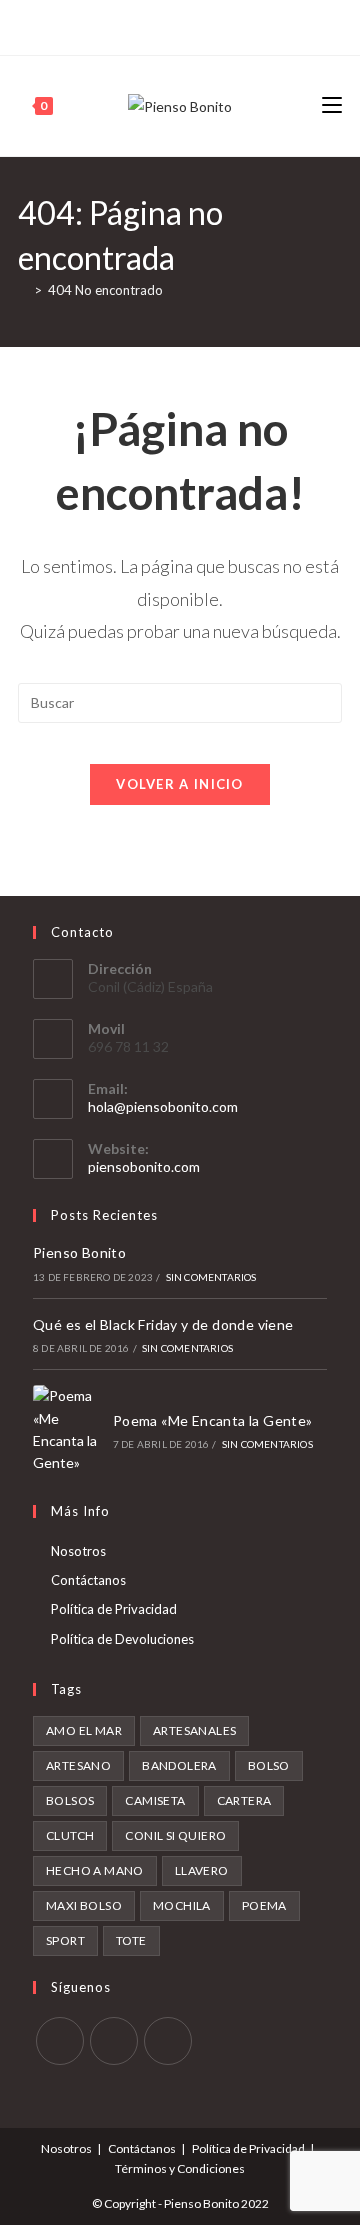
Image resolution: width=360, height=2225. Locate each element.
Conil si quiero (175, 1835)
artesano (78, 1765)
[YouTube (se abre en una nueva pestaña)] (200, 25)
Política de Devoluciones (122, 1639)
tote (131, 1940)
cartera (244, 1800)
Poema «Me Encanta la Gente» (213, 1420)
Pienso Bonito (79, 1252)
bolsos (70, 1800)
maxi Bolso (84, 1905)
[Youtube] (168, 2041)
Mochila (182, 1905)
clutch (70, 1835)
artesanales (194, 1730)
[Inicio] (23, 290)
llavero (202, 1870)
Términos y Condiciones (180, 2168)
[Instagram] (114, 2041)
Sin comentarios (211, 1277)
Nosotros (78, 1551)
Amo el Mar (84, 1730)
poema (264, 1905)
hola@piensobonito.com (163, 1106)
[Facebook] (60, 2041)
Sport (65, 1940)
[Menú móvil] (332, 105)
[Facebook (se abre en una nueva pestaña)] (157, 25)
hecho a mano (95, 1870)
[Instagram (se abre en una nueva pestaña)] (177, 25)
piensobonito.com (144, 1166)
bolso (269, 1765)
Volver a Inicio (180, 784)
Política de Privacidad (114, 1609)
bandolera (179, 1765)
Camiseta (155, 1800)
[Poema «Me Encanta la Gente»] (67, 1430)
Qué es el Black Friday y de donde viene (163, 1324)
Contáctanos (88, 1580)
